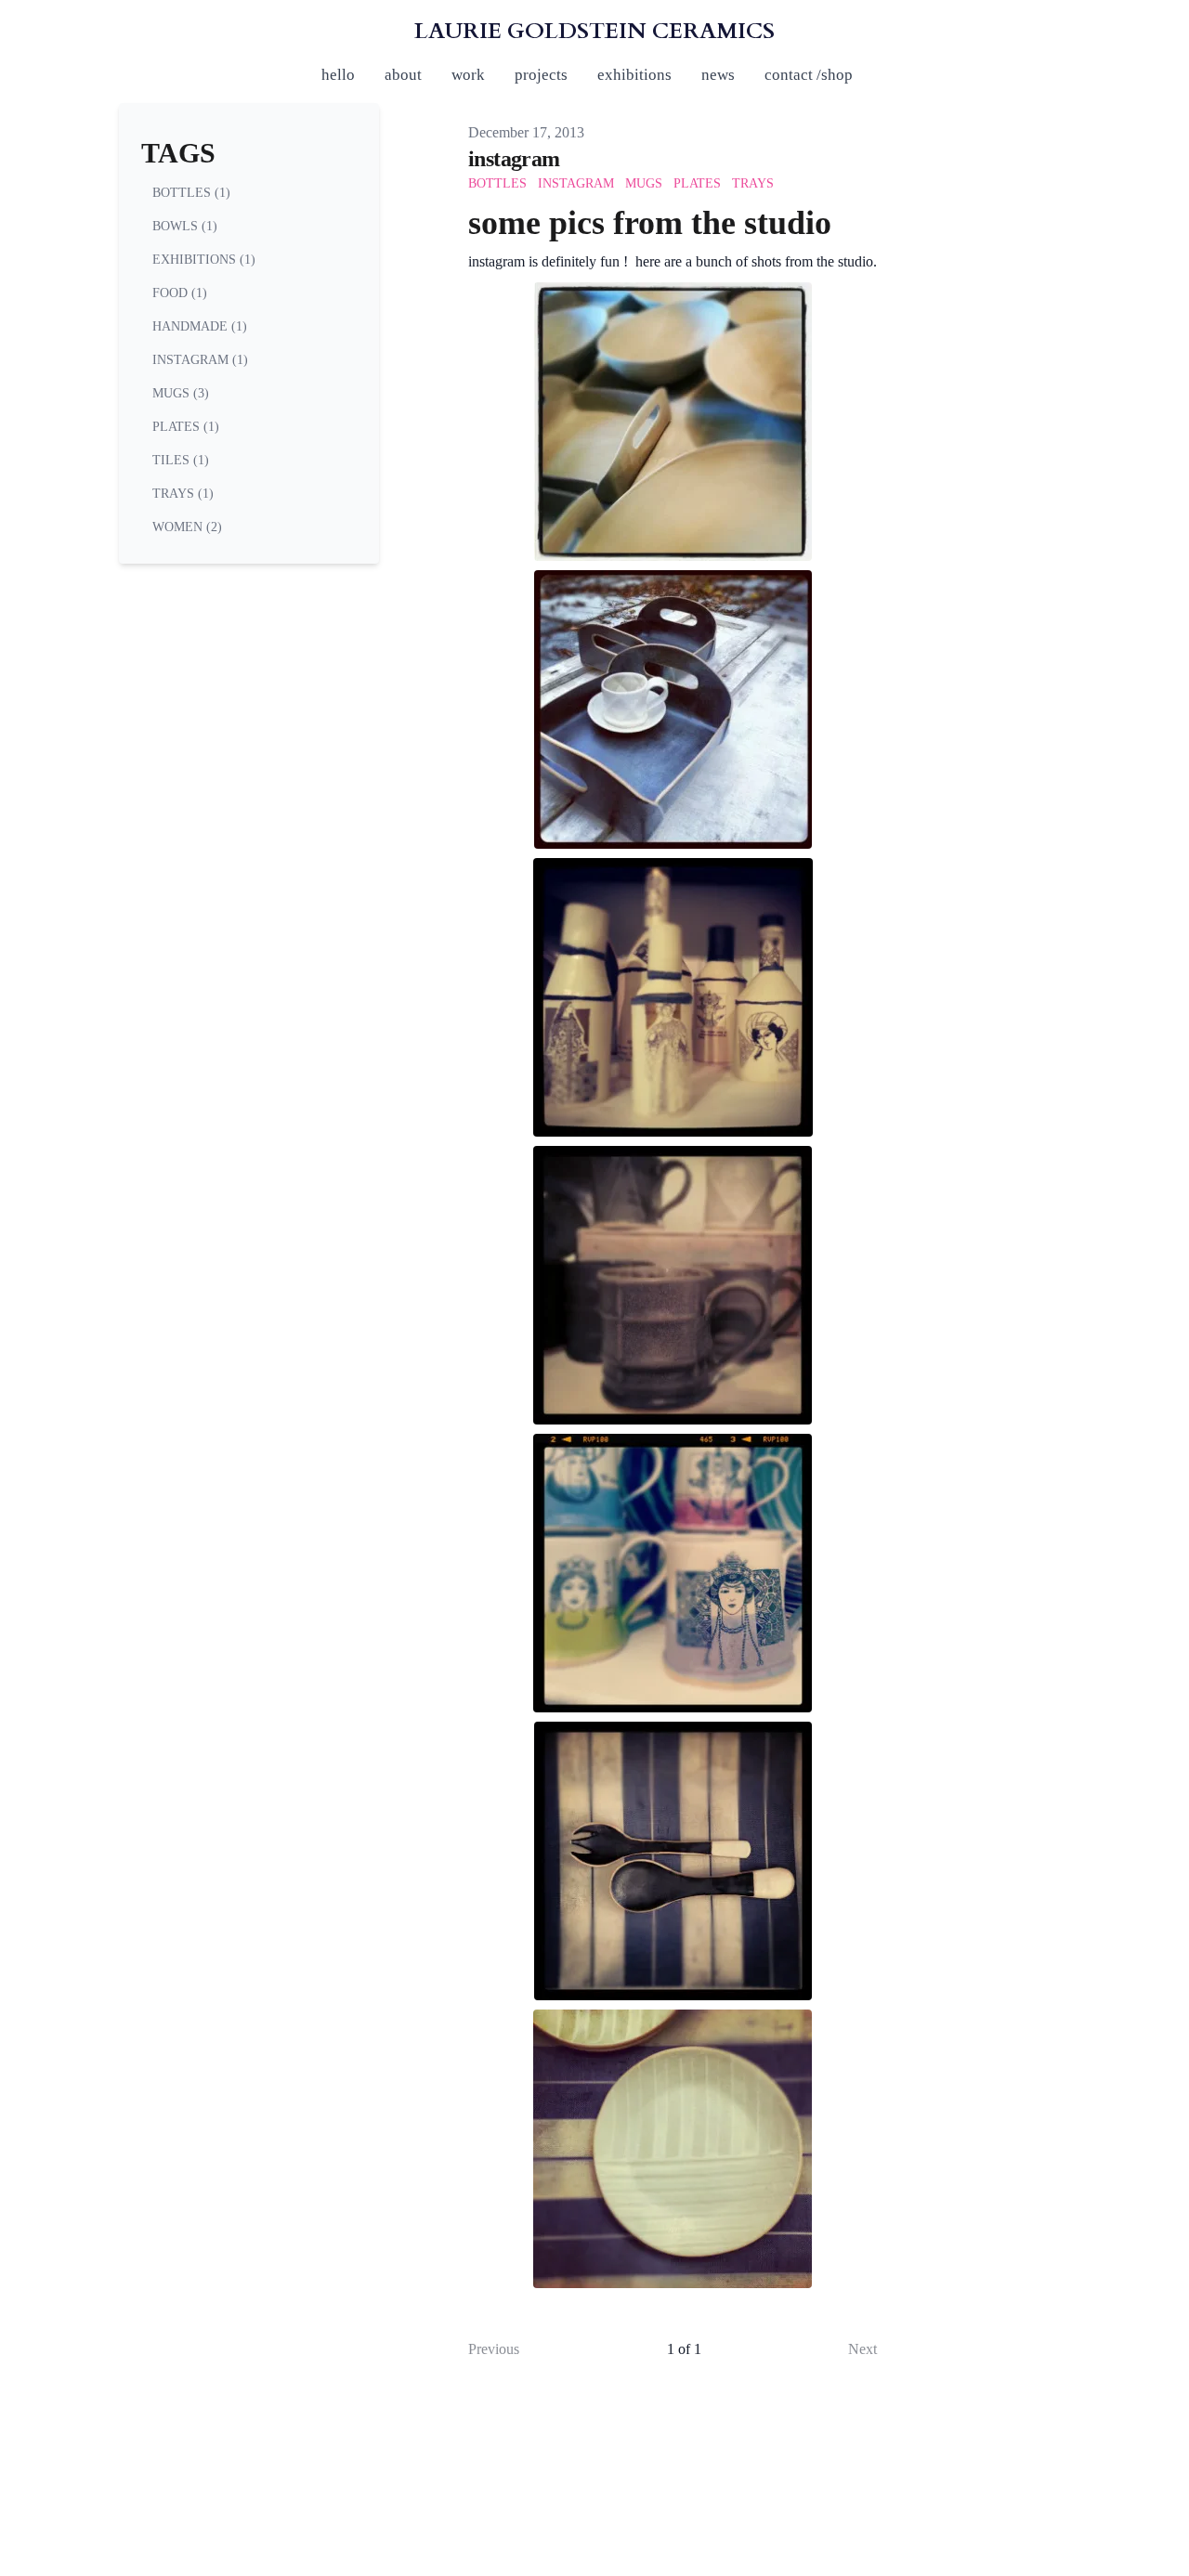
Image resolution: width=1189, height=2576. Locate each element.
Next (862, 2349)
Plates (697, 183)
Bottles (497, 183)
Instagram (576, 183)
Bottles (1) (191, 193)
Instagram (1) (200, 360)
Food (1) (180, 293)
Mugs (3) (181, 393)
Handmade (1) (200, 326)
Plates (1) (186, 427)
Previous (494, 2349)
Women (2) (187, 527)
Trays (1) (183, 494)
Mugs (644, 183)
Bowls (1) (185, 226)
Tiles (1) (181, 460)
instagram (514, 159)
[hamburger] (37, 30)
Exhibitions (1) (204, 260)
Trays (753, 183)
